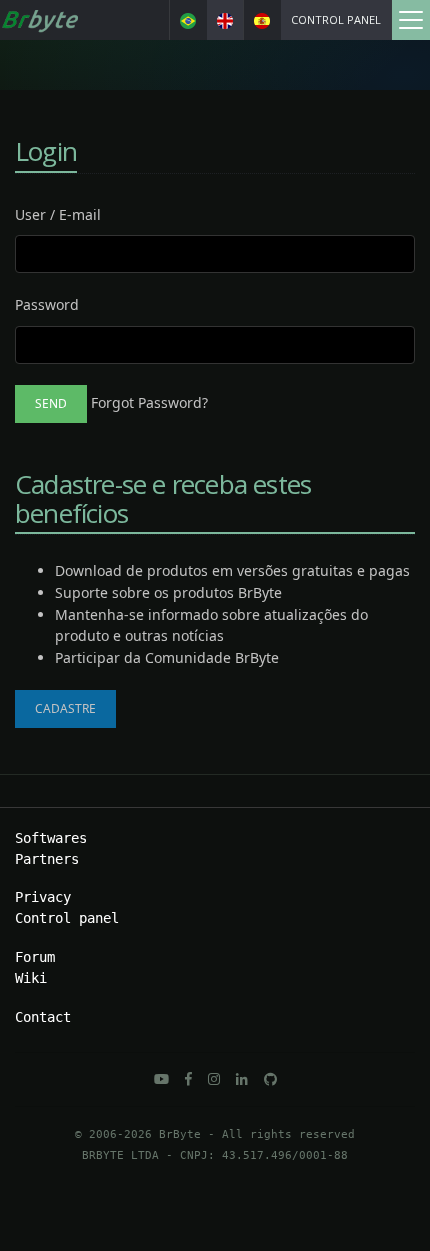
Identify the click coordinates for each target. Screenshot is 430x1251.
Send (51, 403)
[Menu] (410, 20)
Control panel (336, 19)
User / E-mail (58, 214)
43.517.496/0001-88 (285, 1155)
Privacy (43, 897)
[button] (161, 1079)
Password (47, 304)
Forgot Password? (149, 402)
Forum (35, 957)
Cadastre (65, 708)
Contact (43, 1017)
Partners (47, 859)
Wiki (31, 978)
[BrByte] (39, 20)
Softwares (51, 838)
